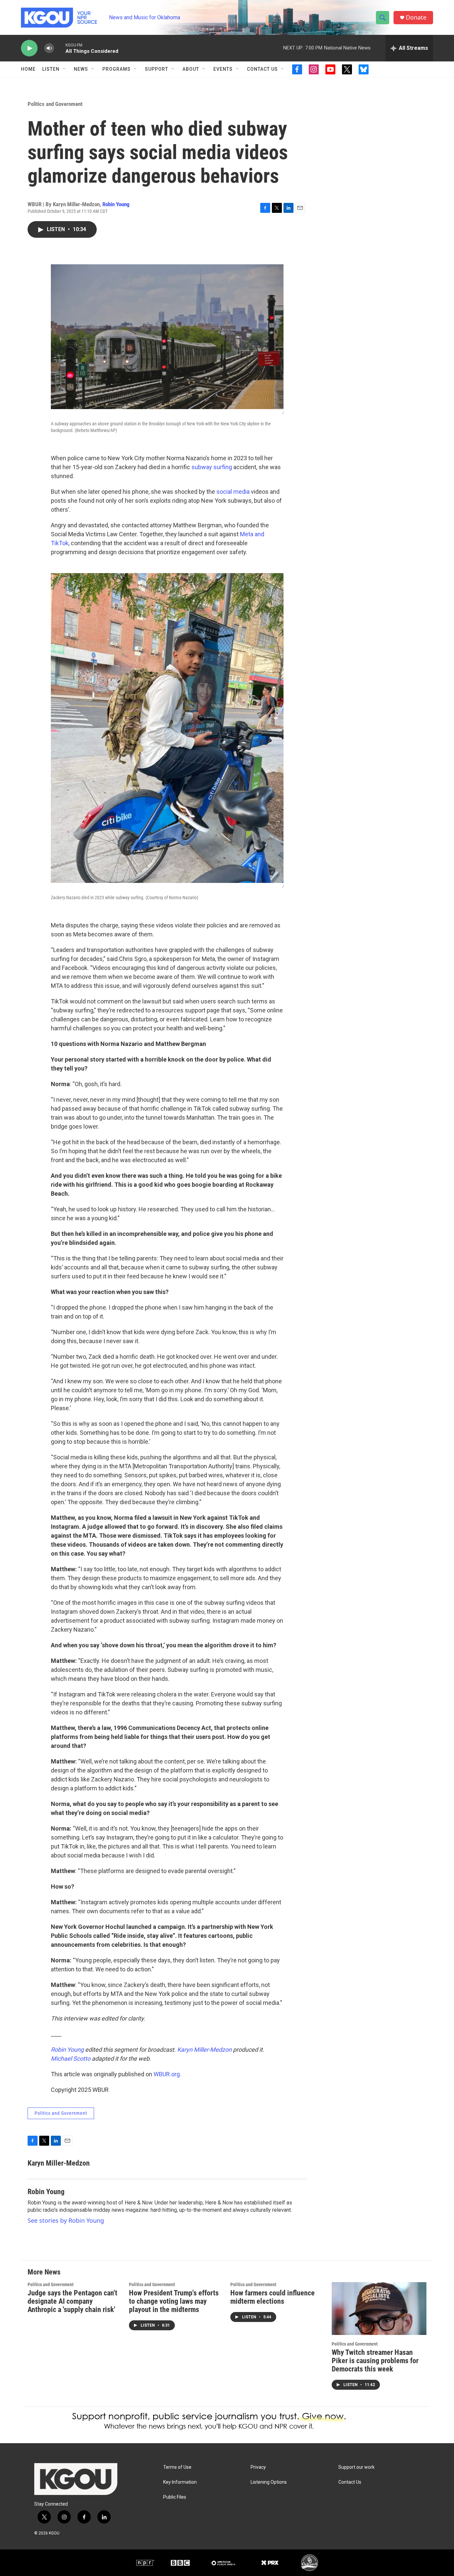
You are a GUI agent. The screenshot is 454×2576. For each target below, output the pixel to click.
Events (223, 69)
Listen (51, 69)
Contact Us (262, 69)
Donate (416, 17)
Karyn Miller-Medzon (204, 2050)
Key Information (180, 2482)
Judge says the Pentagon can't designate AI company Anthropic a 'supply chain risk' (72, 2301)
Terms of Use (177, 2467)
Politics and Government (55, 104)
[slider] (60, 48)
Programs (116, 69)
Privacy (258, 2467)
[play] (29, 48)
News (81, 69)
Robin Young (116, 204)
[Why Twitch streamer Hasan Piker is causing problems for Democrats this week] (379, 2309)
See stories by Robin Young (66, 2220)
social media (233, 492)
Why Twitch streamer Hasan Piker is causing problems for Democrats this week (375, 2361)
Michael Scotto (71, 2059)
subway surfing (212, 467)
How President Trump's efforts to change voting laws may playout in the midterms (174, 2301)
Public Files (175, 2497)
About (191, 69)
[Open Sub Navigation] (64, 69)
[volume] (49, 48)
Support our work (356, 2467)
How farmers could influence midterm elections (273, 2297)
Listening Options (269, 2482)
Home (28, 69)
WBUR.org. (167, 2074)
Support (157, 69)
